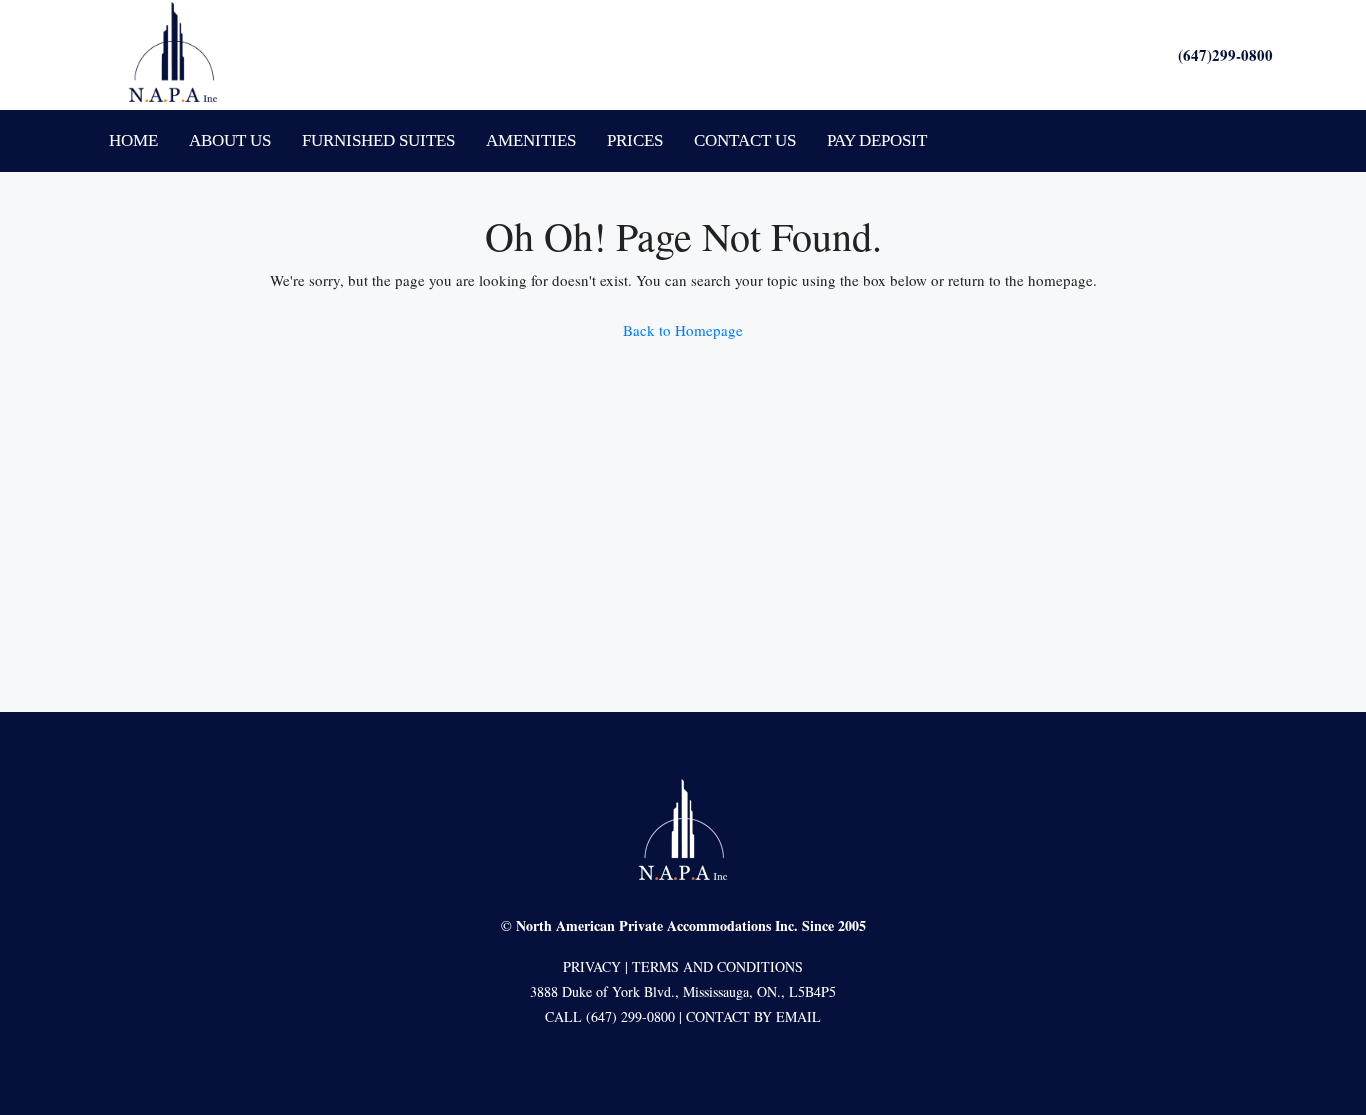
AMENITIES (531, 140)
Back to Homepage (683, 330)
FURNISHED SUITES (378, 140)
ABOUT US (230, 140)
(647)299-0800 (1225, 55)
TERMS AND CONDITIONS (717, 966)
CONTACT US (745, 140)
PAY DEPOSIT (877, 140)
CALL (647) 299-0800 (610, 1016)
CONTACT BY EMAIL (753, 1016)
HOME (133, 140)
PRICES (635, 140)
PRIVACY (592, 966)
